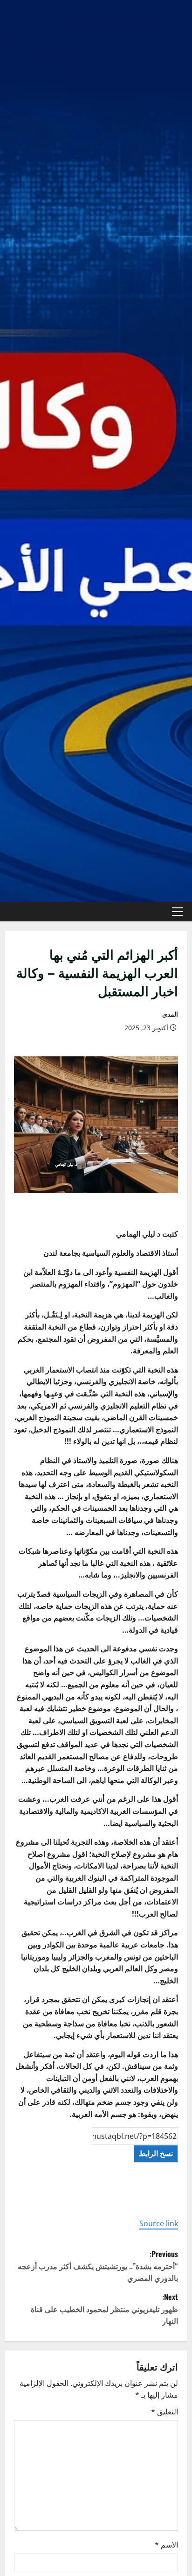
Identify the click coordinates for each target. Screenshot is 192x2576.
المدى (170, 1014)
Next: (104, 2309)
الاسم (166, 2545)
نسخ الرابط (156, 2153)
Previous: (98, 2266)
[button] (177, 912)
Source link (159, 2223)
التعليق (165, 2412)
